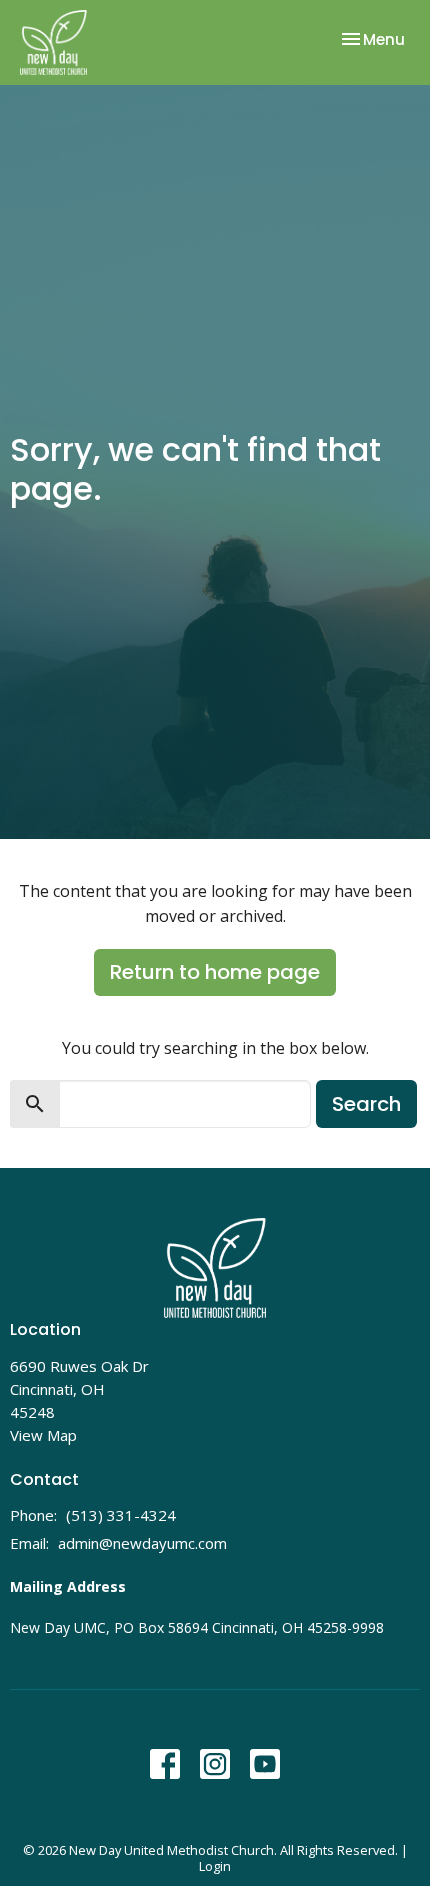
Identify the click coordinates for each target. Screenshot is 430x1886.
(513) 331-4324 (121, 1515)
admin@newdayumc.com (142, 1543)
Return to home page (215, 972)
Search (366, 1104)
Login (215, 1866)
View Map (43, 1435)
